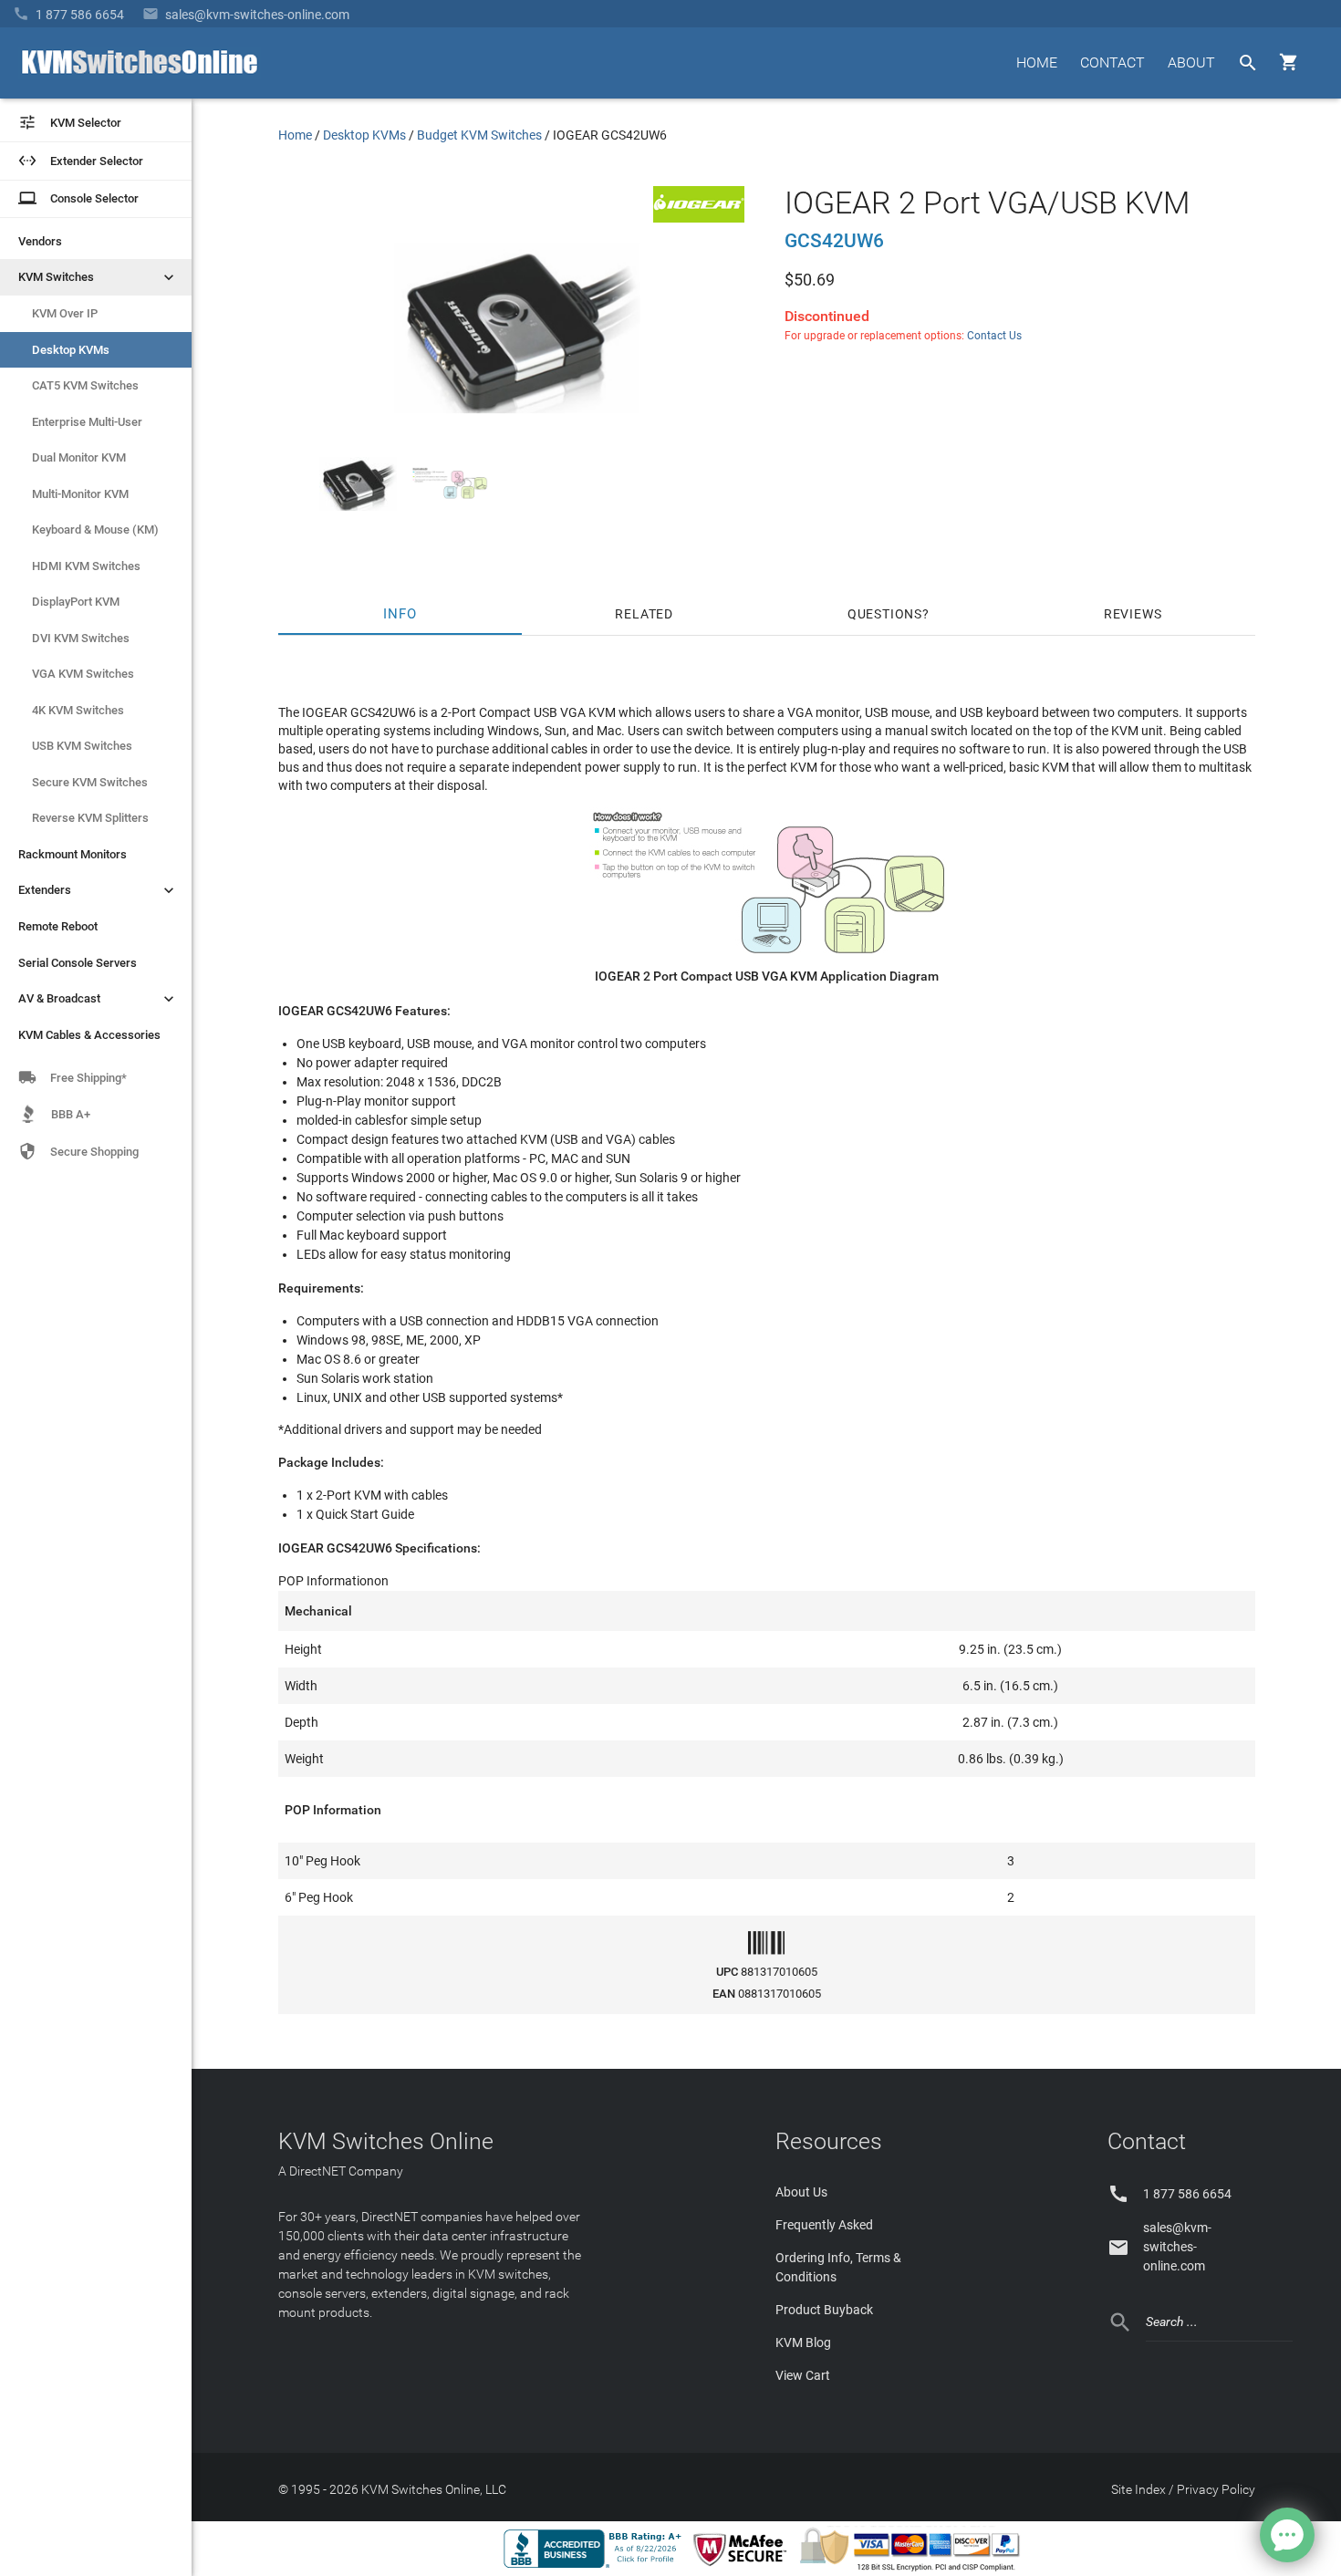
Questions (885, 614)
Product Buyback (824, 2310)
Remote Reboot (58, 926)
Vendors (40, 241)
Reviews (1133, 614)
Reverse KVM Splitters (90, 818)
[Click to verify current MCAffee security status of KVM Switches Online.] (743, 2567)
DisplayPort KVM (76, 602)
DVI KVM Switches (81, 638)
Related (644, 614)
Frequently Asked (824, 2225)
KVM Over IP (65, 313)
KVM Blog (803, 2342)
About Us (801, 2192)
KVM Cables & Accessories (89, 1035)
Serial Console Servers (78, 963)
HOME (1037, 62)
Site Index (1138, 2489)
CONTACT (1112, 62)
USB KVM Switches (82, 746)
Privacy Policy (1216, 2489)
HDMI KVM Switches (86, 566)
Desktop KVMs (71, 350)
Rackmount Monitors (73, 854)
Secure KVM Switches (90, 782)
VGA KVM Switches (83, 674)
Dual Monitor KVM (79, 457)
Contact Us (994, 336)
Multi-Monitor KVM (80, 494)
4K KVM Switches (78, 710)
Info (400, 614)
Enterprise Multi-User (87, 422)
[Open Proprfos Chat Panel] (1287, 2535)
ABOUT (1191, 62)
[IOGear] (699, 218)
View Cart (803, 2375)
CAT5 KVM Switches (85, 385)
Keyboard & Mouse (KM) (95, 530)
